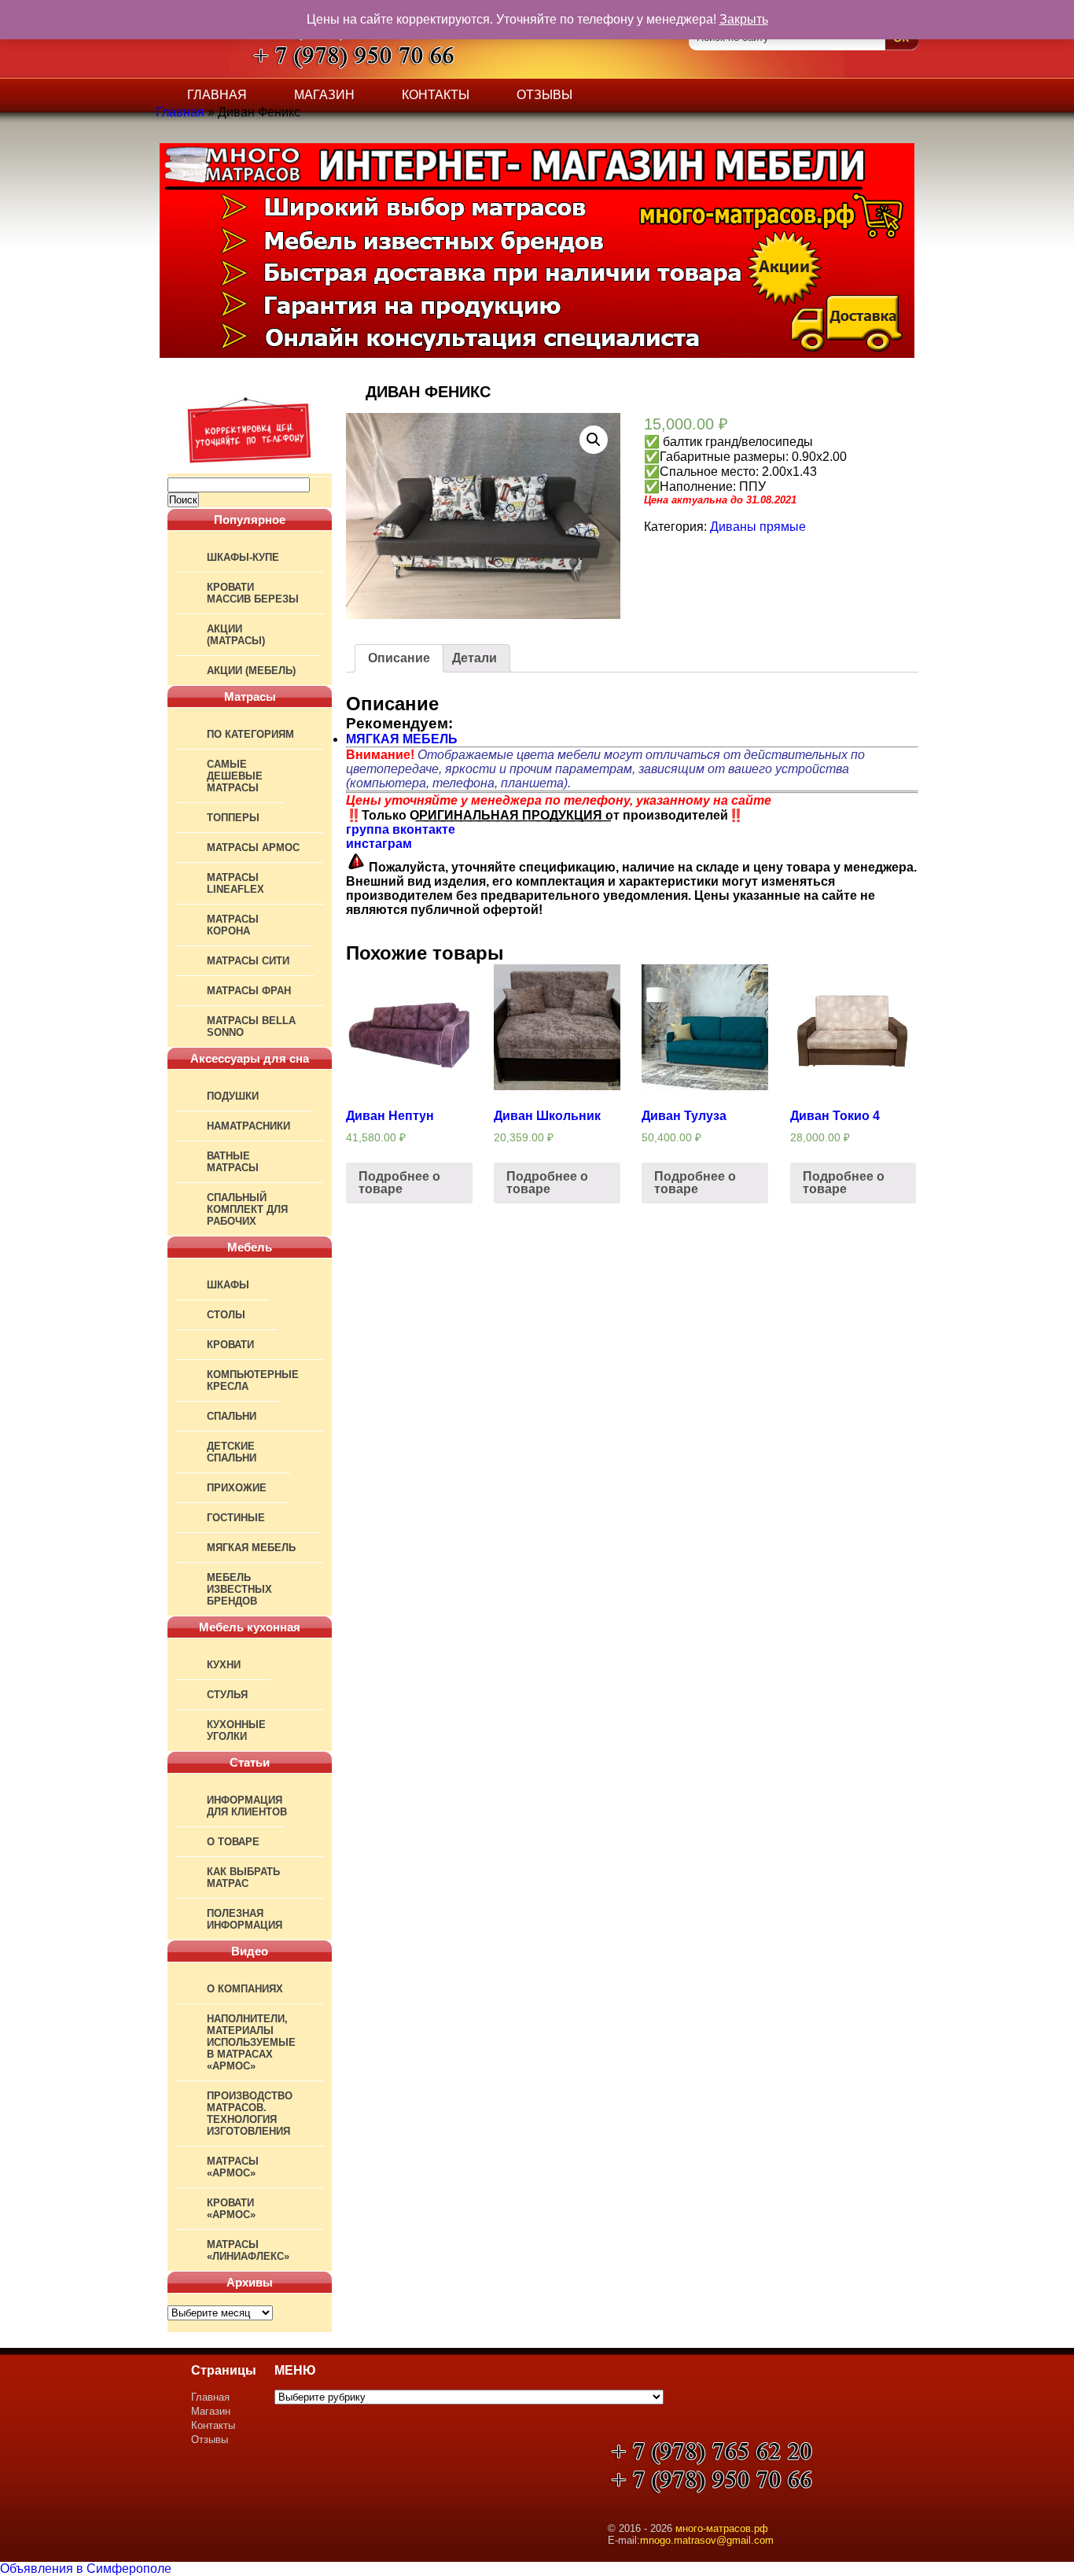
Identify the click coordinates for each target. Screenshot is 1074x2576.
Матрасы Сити (248, 961)
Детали (474, 658)
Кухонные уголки (236, 1730)
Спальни (232, 1416)
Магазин (324, 95)
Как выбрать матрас (243, 1878)
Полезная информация (245, 1919)
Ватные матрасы (233, 1162)
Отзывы (544, 95)
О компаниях (245, 1989)
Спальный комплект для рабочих (247, 1209)
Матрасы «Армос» (233, 2167)
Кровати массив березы (253, 593)
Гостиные (236, 1518)
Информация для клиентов (247, 1806)
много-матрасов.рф (722, 2528)
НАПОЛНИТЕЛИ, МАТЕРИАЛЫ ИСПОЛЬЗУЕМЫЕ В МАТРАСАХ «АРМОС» (251, 2042)
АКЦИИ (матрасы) (236, 635)
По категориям (250, 734)
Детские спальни (232, 1452)
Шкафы (228, 1285)
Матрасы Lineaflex (235, 883)
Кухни (224, 1665)
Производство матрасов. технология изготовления (250, 2113)
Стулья (227, 1695)
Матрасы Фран (249, 991)
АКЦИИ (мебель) (251, 671)
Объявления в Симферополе (86, 2569)
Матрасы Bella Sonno (251, 1026)
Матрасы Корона (233, 925)
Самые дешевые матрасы (235, 776)
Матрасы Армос (253, 848)
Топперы (233, 818)
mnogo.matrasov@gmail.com (707, 2540)
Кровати (230, 1345)
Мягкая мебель (251, 1548)
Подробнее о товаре (399, 1183)
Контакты (436, 95)
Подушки (233, 1096)
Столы (226, 1315)
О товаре (233, 1842)
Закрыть (744, 19)
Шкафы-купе (243, 557)
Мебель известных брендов (239, 1589)
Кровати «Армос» (231, 2209)
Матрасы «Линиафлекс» (248, 2250)
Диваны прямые (758, 527)
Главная (217, 95)
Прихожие (237, 1488)
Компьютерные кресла (253, 1380)
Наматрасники (248, 1126)
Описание (399, 658)
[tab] (399, 658)
